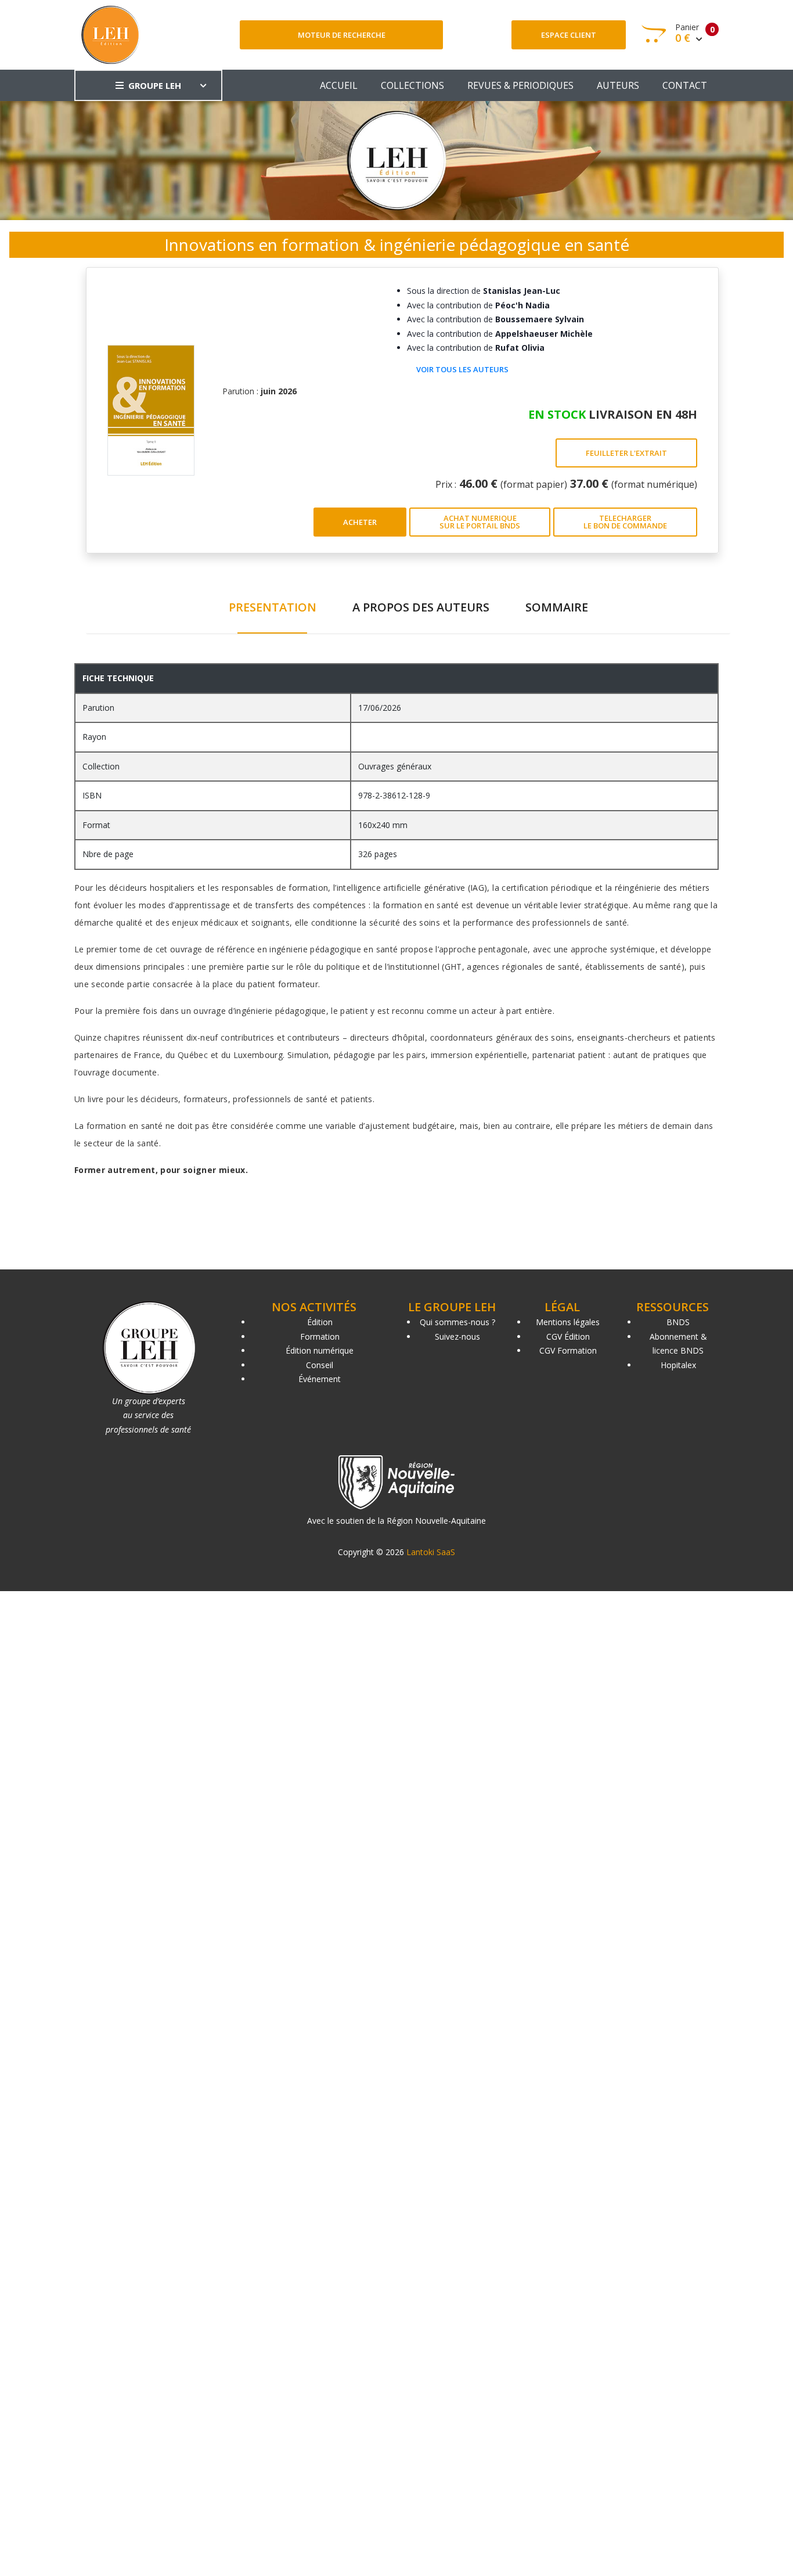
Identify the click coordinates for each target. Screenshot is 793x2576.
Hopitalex (678, 1365)
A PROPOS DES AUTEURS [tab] (421, 607)
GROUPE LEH (155, 85)
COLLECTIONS (412, 85)
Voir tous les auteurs (462, 369)
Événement (320, 1379)
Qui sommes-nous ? (457, 1322)
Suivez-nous (457, 1336)
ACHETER (360, 522)
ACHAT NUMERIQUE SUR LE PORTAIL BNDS (480, 522)
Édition (320, 1322)
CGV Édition (568, 1336)
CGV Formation (568, 1350)
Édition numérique (320, 1350)
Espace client (569, 35)
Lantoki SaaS (431, 1552)
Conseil (320, 1365)
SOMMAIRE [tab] (557, 607)
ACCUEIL (339, 85)
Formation (320, 1336)
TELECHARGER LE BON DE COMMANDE (625, 522)
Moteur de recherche (342, 35)
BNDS (678, 1322)
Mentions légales (568, 1322)
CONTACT (685, 85)
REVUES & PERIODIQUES (520, 85)
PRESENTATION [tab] (273, 607)
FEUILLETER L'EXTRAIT (626, 453)
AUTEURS (618, 85)
